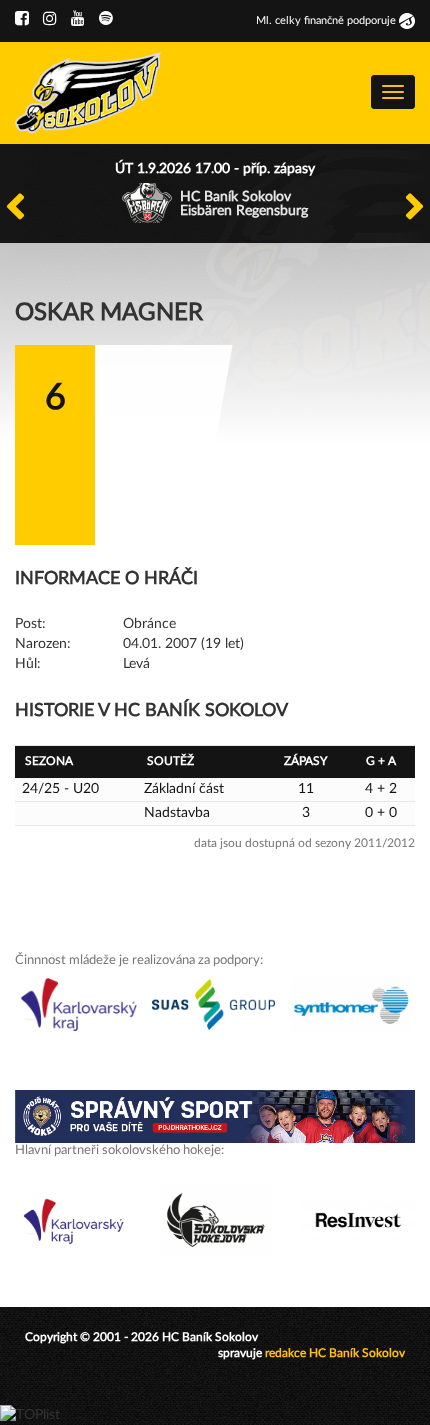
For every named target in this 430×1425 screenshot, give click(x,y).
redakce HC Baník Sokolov (335, 1353)
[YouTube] (78, 19)
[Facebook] (22, 19)
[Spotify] (106, 19)
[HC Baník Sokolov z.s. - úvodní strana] (88, 93)
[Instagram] (50, 19)
